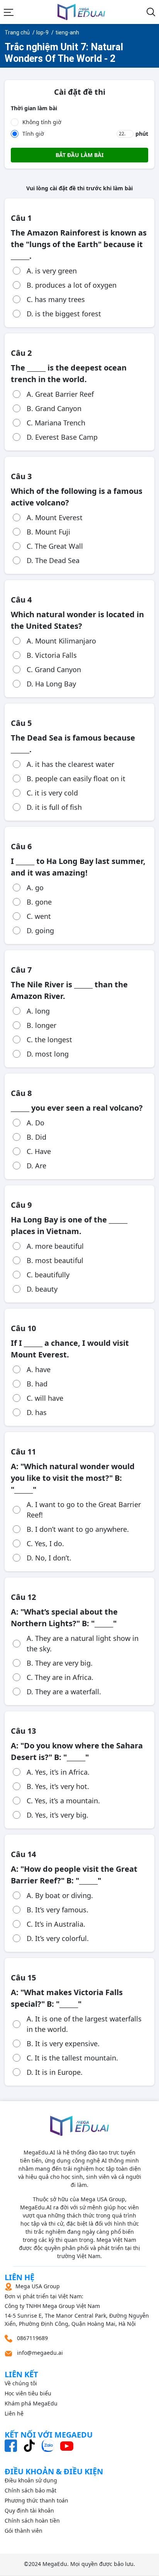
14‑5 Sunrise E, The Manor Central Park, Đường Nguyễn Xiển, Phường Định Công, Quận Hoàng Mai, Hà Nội (77, 2305)
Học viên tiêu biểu (28, 2393)
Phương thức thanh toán (36, 2500)
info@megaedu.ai (40, 2353)
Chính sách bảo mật (30, 2490)
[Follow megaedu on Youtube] (67, 2445)
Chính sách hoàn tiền (32, 2521)
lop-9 (42, 32)
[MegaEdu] (81, 12)
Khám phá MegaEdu (31, 2403)
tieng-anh (67, 32)
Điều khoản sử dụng (31, 2480)
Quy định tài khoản (29, 2510)
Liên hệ (14, 2413)
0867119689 (32, 2338)
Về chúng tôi (21, 2383)
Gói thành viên (24, 2531)
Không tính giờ (42, 122)
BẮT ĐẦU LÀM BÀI (79, 155)
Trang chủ (17, 32)
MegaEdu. (56, 2564)
